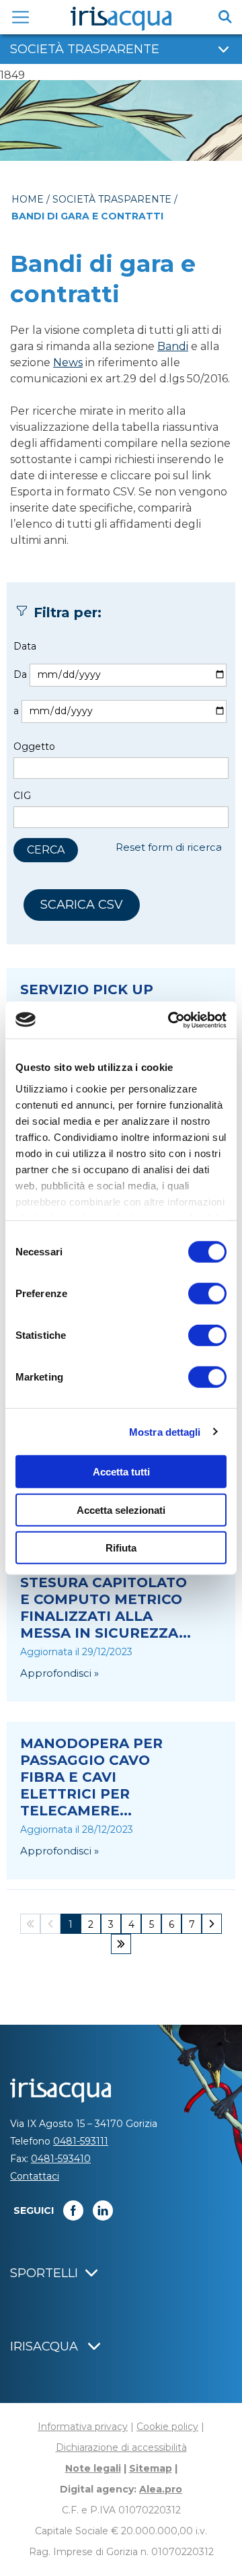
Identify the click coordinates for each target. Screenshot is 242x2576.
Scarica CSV (82, 905)
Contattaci (35, 2176)
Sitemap (151, 2468)
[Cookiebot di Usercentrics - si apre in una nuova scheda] (171, 1020)
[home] (121, 19)
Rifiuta (121, 1548)
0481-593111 (81, 2141)
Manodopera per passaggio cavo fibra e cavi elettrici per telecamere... (91, 1777)
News (68, 362)
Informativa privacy (83, 2427)
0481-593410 (61, 2159)
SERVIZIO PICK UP (87, 989)
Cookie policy (167, 2427)
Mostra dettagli (165, 1431)
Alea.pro (161, 2489)
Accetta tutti (121, 1472)
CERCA (46, 850)
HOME (28, 199)
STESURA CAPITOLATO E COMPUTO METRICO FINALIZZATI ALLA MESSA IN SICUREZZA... (106, 1608)
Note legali (93, 2468)
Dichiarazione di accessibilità (121, 2447)
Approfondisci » (59, 1673)
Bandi (173, 346)
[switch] (207, 1294)
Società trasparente (112, 199)
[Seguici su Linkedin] (103, 2211)
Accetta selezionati (121, 1509)
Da (20, 674)
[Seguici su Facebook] (73, 2211)
